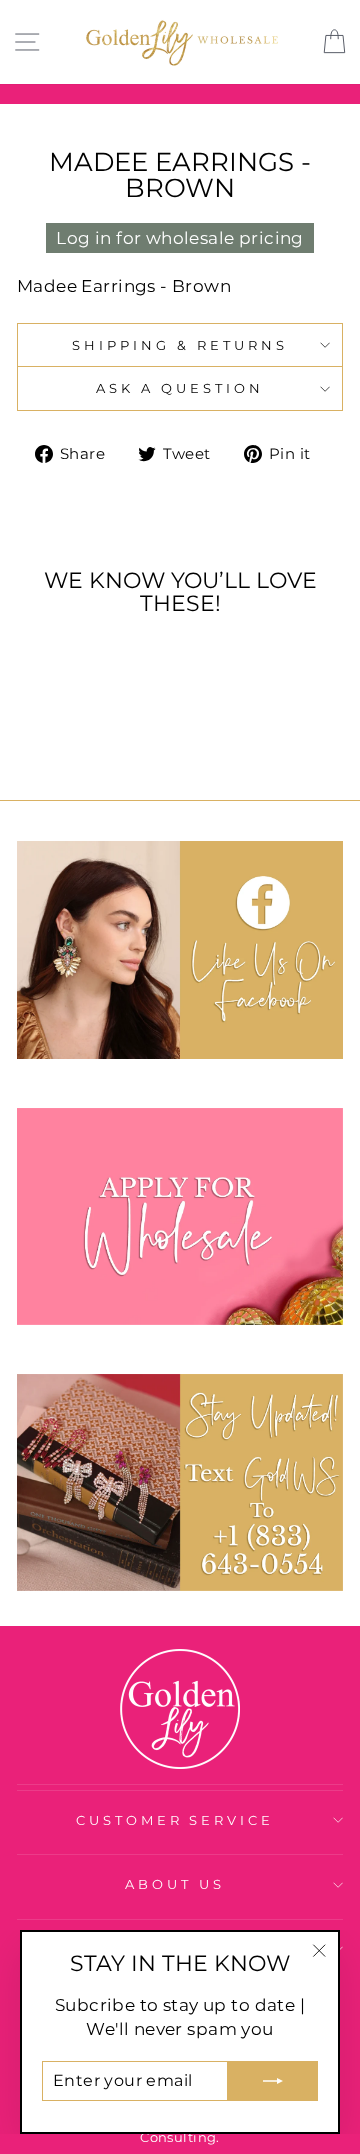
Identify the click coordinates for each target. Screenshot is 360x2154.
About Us (175, 1884)
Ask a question (180, 388)
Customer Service (175, 1820)
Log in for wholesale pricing (180, 238)
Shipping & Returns (180, 345)
